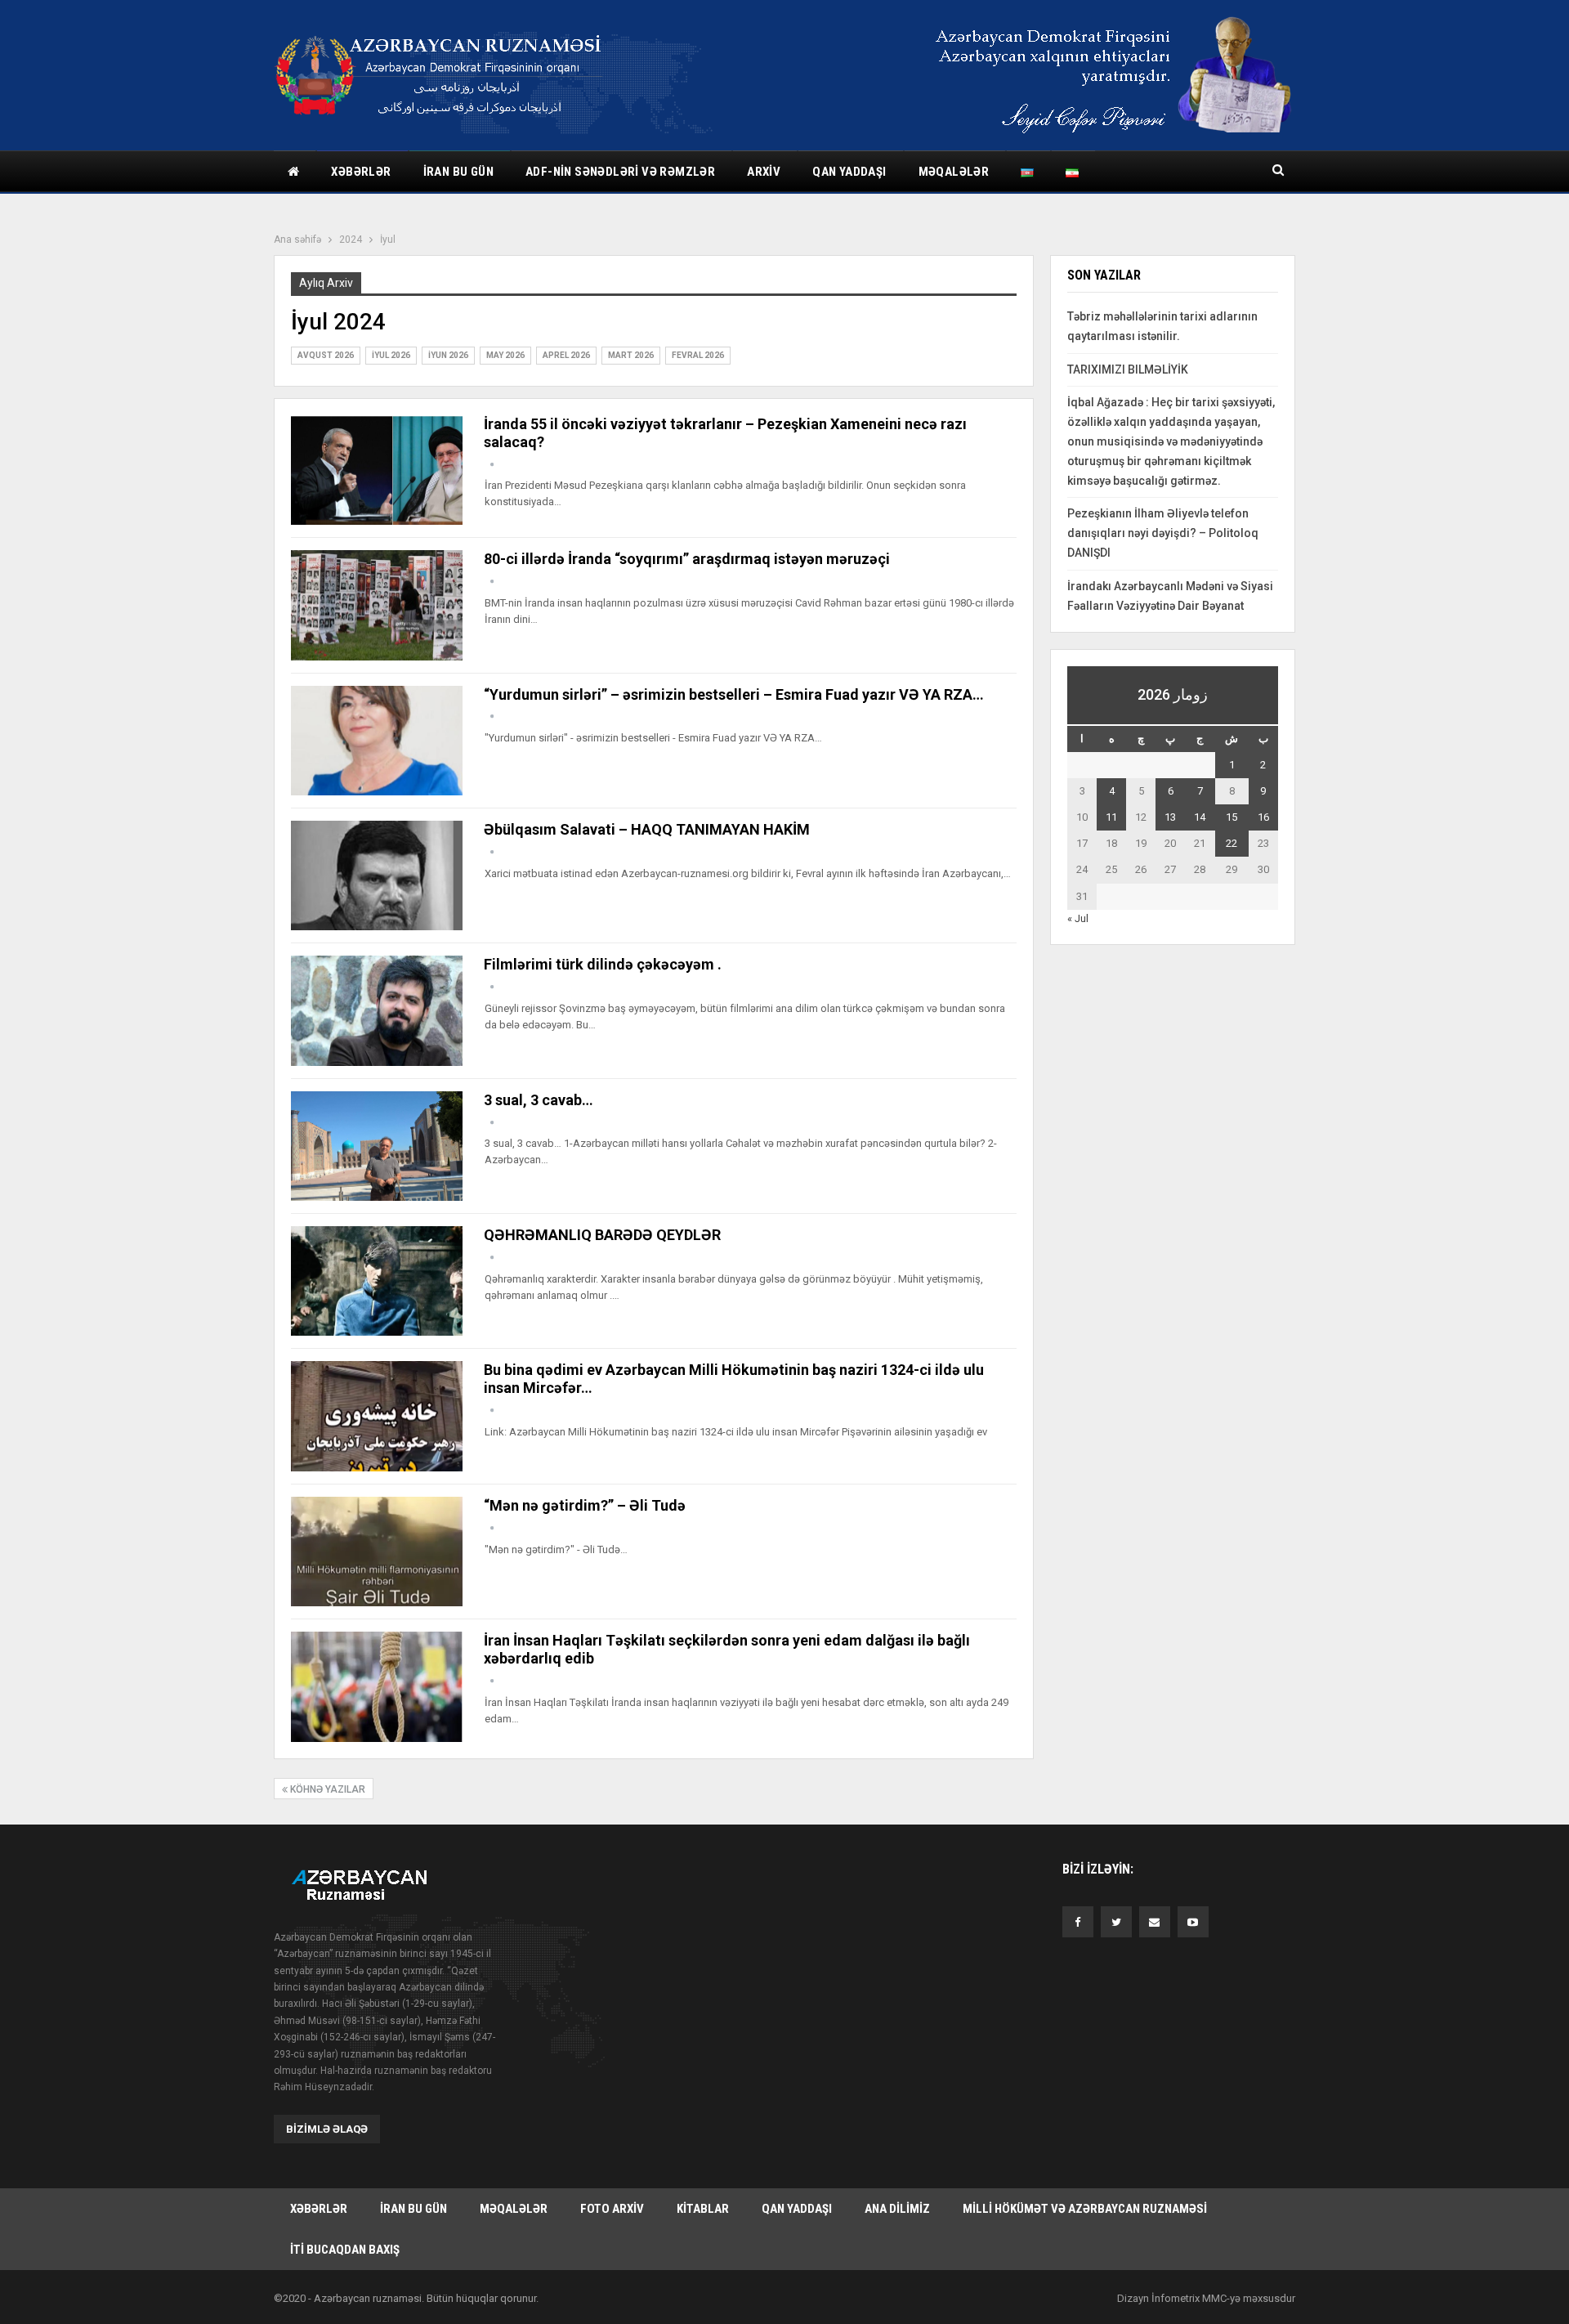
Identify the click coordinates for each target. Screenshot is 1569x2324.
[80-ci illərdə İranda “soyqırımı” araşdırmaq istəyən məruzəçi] (377, 605)
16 (1263, 817)
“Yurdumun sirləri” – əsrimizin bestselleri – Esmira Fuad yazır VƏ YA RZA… (734, 694)
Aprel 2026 (566, 355)
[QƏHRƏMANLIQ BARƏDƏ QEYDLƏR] (377, 1281)
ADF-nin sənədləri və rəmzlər (620, 172)
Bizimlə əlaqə (327, 2129)
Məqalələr (954, 172)
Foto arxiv (612, 2209)
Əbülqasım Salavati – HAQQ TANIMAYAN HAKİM (647, 829)
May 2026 (505, 355)
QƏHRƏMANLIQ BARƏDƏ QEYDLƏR (602, 1235)
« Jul (1078, 918)
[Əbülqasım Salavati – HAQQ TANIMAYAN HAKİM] (377, 875)
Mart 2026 (631, 355)
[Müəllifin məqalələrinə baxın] (492, 465)
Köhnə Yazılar (326, 1789)
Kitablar (703, 2209)
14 (1200, 817)
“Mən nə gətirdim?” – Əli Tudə (585, 1505)
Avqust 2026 (326, 355)
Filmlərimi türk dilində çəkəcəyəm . (603, 964)
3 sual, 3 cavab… (539, 1100)
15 (1232, 817)
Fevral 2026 (698, 355)
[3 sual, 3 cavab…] (377, 1146)
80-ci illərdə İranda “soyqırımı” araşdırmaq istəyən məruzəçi (687, 559)
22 (1232, 843)
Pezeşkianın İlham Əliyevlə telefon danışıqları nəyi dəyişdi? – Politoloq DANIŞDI (1163, 533)
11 (1111, 817)
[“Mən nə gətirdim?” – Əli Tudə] (377, 1552)
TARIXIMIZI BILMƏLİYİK (1128, 369)
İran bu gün (458, 172)
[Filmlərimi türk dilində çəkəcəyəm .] (377, 1010)
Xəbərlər (361, 172)
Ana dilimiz (897, 2209)
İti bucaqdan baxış (345, 2250)
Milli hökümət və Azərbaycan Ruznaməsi (1085, 2209)
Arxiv (764, 172)
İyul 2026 (391, 355)
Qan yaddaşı (849, 172)
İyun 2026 (448, 355)
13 (1170, 817)
